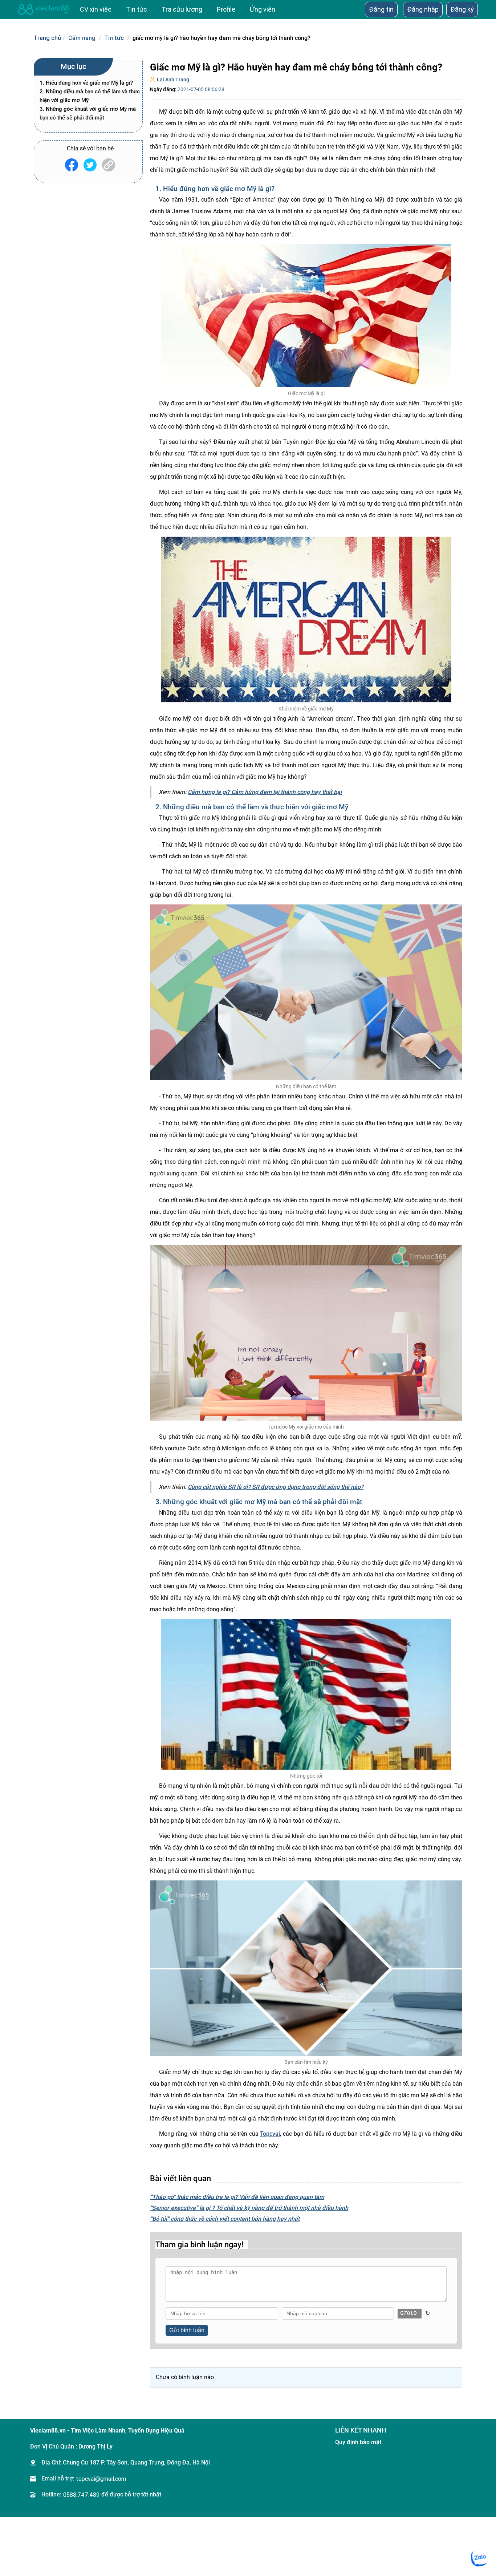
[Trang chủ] (44, 9)
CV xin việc (96, 9)
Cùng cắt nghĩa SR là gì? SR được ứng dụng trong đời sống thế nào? (276, 1487)
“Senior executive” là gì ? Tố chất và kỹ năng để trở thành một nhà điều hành (249, 2208)
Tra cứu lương (182, 9)
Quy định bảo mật (358, 2442)
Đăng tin (381, 9)
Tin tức (114, 38)
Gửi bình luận (187, 2330)
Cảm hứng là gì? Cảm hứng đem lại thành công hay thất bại (265, 792)
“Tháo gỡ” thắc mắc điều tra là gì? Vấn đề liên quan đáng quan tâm (237, 2197)
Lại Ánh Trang (173, 80)
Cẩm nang (82, 38)
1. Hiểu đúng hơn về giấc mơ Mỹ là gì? (86, 83)
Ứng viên (263, 9)
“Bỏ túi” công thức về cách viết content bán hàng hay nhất (225, 2219)
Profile (226, 9)
